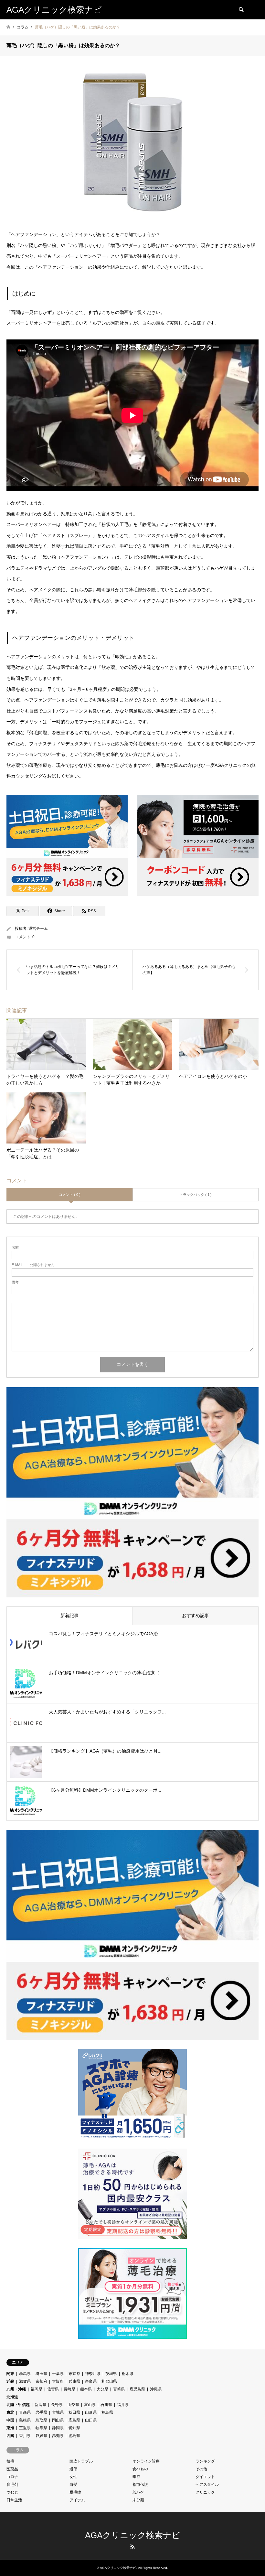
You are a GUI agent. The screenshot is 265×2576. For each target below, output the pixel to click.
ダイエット (205, 2477)
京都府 (41, 2381)
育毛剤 (12, 2485)
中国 (10, 2420)
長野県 (57, 2405)
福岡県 (37, 2389)
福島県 (107, 2412)
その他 (201, 2469)
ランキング (205, 2461)
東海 (10, 2428)
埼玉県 (41, 2374)
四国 (10, 2436)
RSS (132, 2547)
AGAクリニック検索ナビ (133, 2535)
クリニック (205, 2492)
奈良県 (91, 2381)
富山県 (90, 2405)
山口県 (91, 2420)
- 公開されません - (34, 1265)
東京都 (74, 2374)
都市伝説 (140, 2485)
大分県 (102, 2389)
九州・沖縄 (16, 2389)
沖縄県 (156, 2389)
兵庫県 (74, 2381)
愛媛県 (41, 2436)
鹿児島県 (137, 2389)
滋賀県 (25, 2381)
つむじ (12, 2492)
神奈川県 (93, 2374)
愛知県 (74, 2428)
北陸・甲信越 (18, 2405)
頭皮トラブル (81, 2461)
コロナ (12, 2477)
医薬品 (12, 2469)
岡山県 (58, 2420)
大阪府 (58, 2381)
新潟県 (40, 2405)
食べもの (140, 2469)
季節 (136, 2477)
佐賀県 (53, 2389)
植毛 (10, 2461)
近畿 (10, 2381)
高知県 (58, 2436)
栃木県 (128, 2374)
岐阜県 (41, 2428)
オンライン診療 (146, 2461)
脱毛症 (75, 2492)
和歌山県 (109, 2381)
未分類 (138, 2500)
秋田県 (74, 2412)
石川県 (106, 2405)
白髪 (73, 2485)
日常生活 (14, 2500)
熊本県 (86, 2389)
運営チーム (38, 928)
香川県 (25, 2436)
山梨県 (73, 2405)
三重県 (25, 2428)
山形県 (91, 2412)
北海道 (12, 2397)
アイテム (77, 2500)
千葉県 (58, 2374)
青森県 (25, 2412)
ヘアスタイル (207, 2485)
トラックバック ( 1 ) (196, 1195)
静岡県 (58, 2428)
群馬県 (25, 2374)
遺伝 (73, 2469)
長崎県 (69, 2389)
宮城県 (58, 2412)
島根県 (25, 2420)
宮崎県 (119, 2389)
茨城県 (111, 2374)
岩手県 (41, 2412)
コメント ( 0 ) (70, 1195)
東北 (10, 2412)
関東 (10, 2374)
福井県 (123, 2405)
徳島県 (74, 2436)
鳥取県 (41, 2420)
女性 (73, 2477)
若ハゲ (138, 2492)
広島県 (74, 2420)
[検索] (241, 10)
